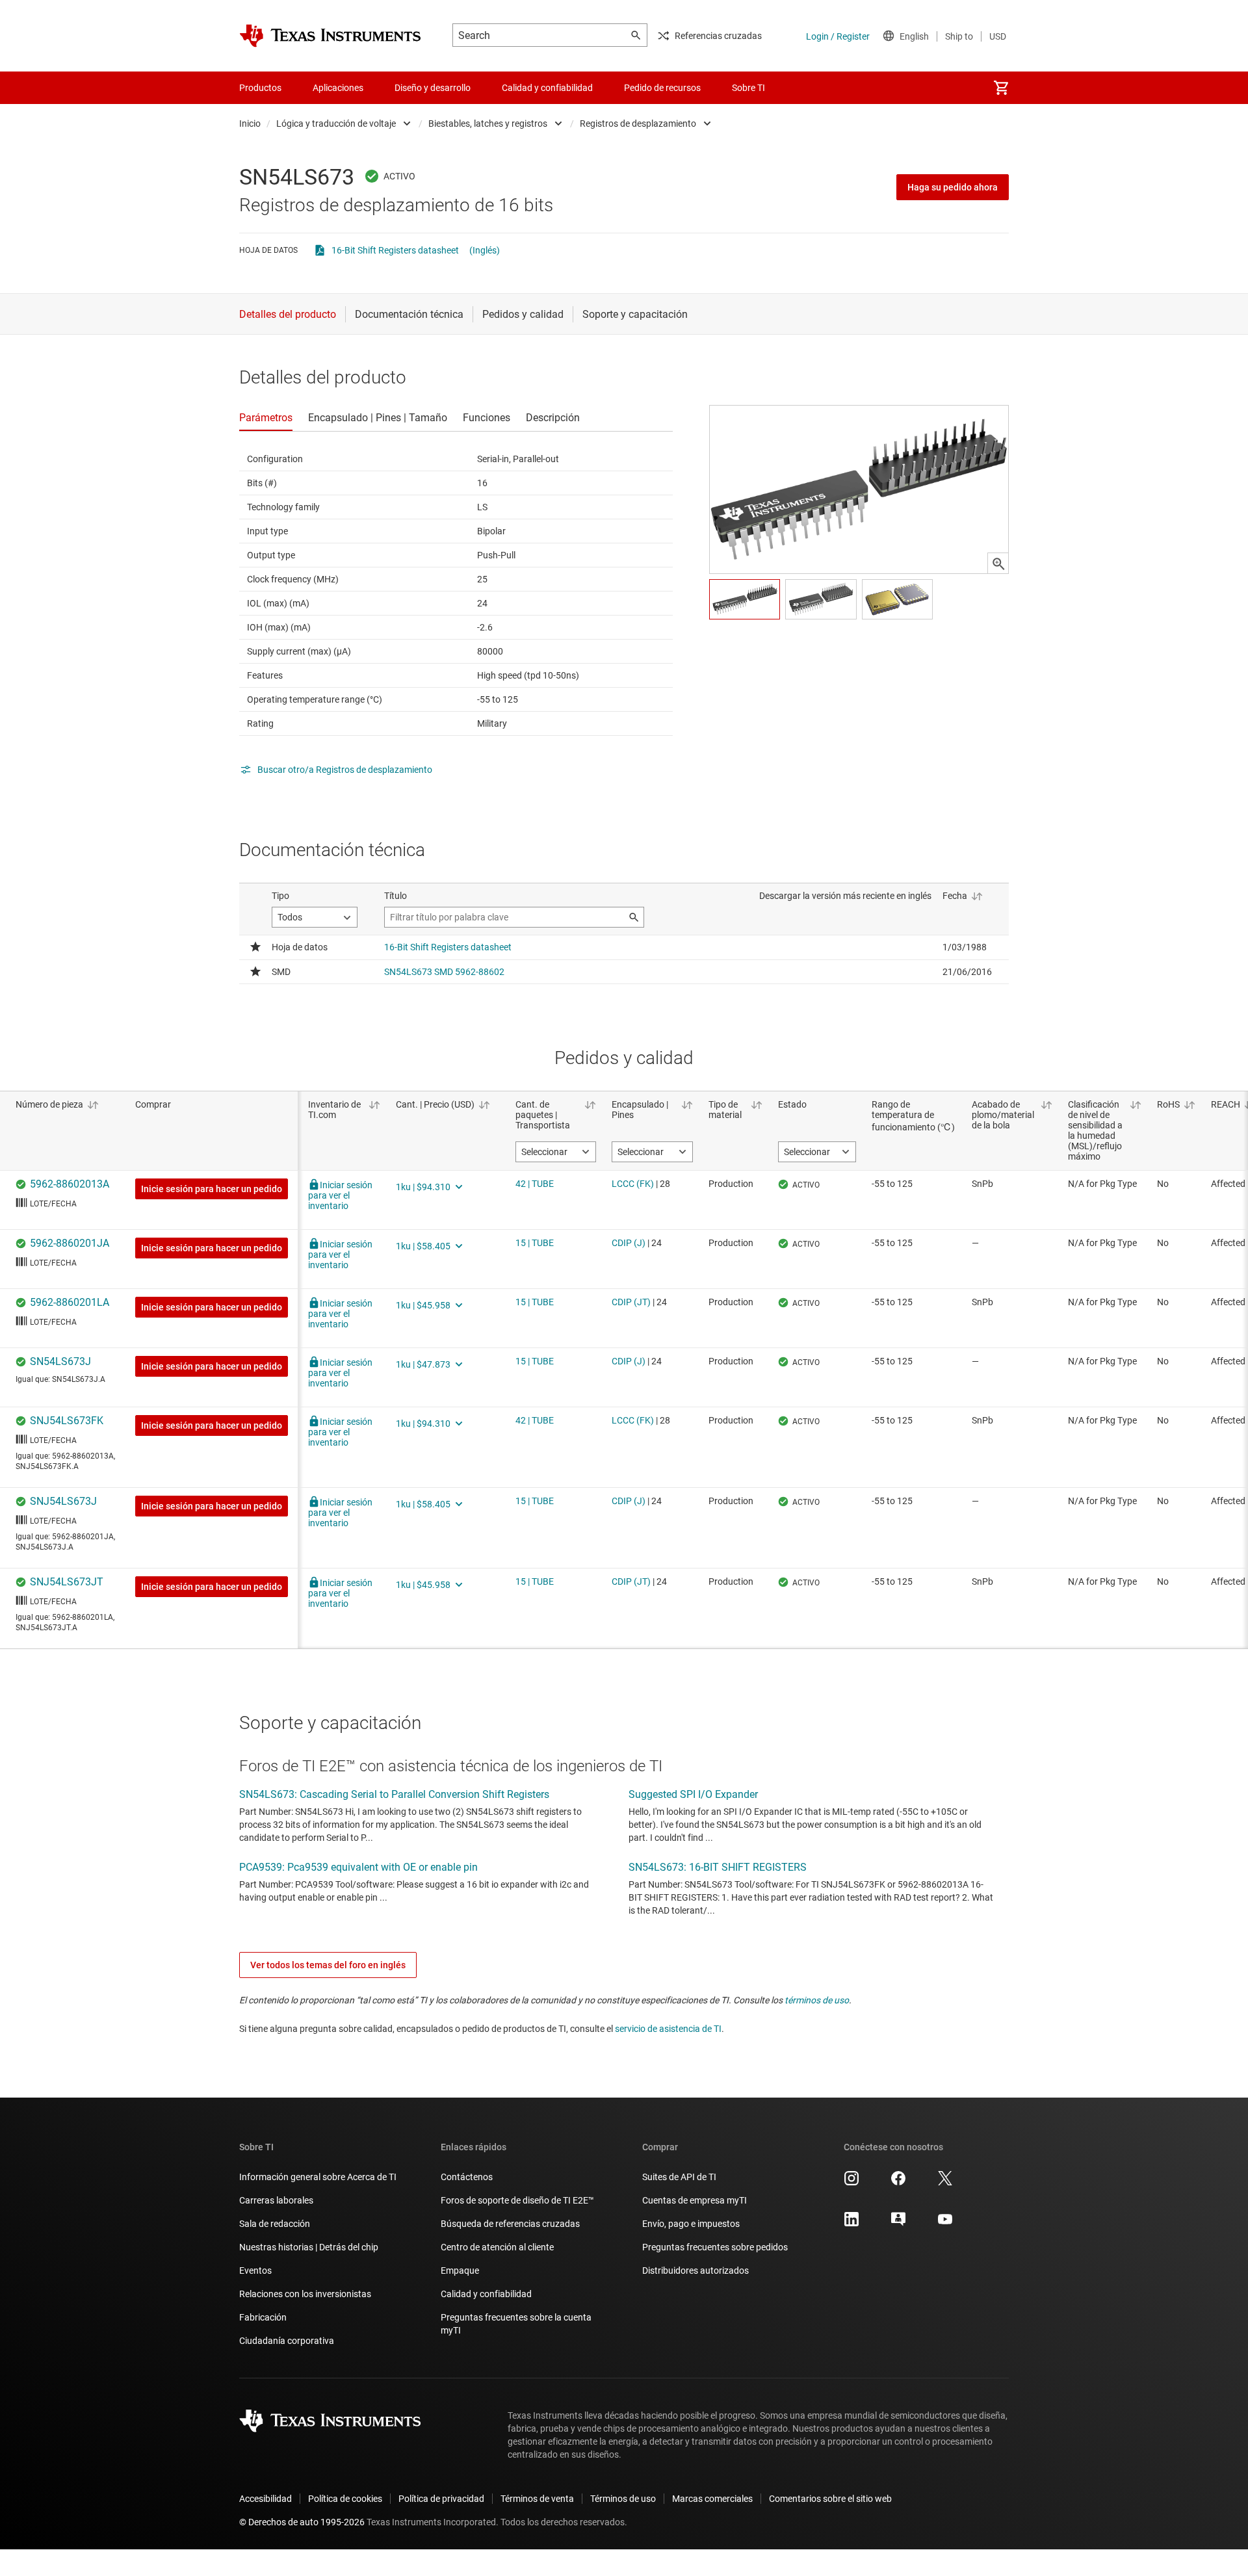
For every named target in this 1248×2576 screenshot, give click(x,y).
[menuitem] (1001, 88)
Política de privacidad (441, 2499)
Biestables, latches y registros (488, 124)
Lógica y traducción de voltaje (336, 124)
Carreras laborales (276, 2200)
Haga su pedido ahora (953, 187)
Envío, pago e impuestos (691, 2224)
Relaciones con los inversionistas (305, 2294)
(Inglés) (485, 250)
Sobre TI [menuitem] (748, 88)
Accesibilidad (266, 2499)
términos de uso (817, 2000)
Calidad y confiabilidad (486, 2294)
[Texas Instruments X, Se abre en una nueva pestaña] (945, 2183)
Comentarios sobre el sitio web (830, 2499)
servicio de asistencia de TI (668, 2029)
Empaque (460, 2270)
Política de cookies (345, 2499)
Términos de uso (623, 2499)
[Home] (330, 36)
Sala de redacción (275, 2224)
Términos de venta (537, 2499)
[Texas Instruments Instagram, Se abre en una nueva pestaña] (851, 2183)
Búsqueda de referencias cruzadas (510, 2224)
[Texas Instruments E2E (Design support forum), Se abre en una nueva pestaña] (898, 2224)
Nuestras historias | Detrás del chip (309, 2247)
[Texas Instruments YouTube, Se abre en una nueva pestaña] (945, 2224)
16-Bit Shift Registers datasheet (395, 250)
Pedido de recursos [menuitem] (662, 88)
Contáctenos (467, 2177)
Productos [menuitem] (260, 88)
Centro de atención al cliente (497, 2247)
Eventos (255, 2270)
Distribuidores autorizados (695, 2270)
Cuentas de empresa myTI (695, 2200)
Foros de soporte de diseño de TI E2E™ (517, 2200)
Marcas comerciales (712, 2499)
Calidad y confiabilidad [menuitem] (547, 88)
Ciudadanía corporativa (287, 2341)
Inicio (250, 124)
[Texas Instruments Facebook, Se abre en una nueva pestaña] (898, 2183)
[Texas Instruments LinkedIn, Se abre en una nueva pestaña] (851, 2224)
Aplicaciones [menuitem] (338, 88)
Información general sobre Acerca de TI (318, 2177)
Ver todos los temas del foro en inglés (328, 1965)
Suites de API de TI (679, 2177)
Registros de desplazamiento (638, 124)
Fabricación (263, 2317)
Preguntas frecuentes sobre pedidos (715, 2247)
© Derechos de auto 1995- (302, 2522)
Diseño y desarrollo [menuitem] (433, 88)
